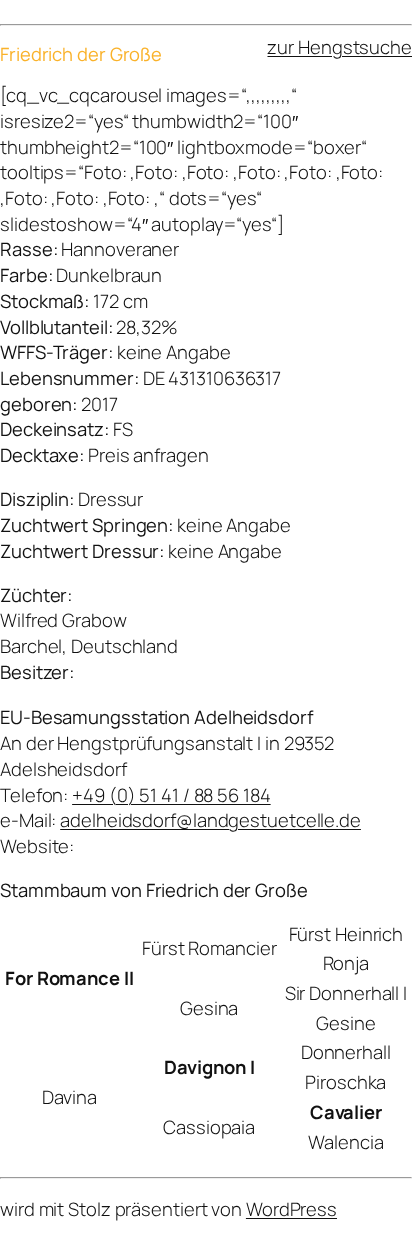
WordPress (291, 1209)
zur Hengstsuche (339, 47)
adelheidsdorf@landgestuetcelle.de (210, 820)
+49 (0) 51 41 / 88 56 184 (171, 795)
